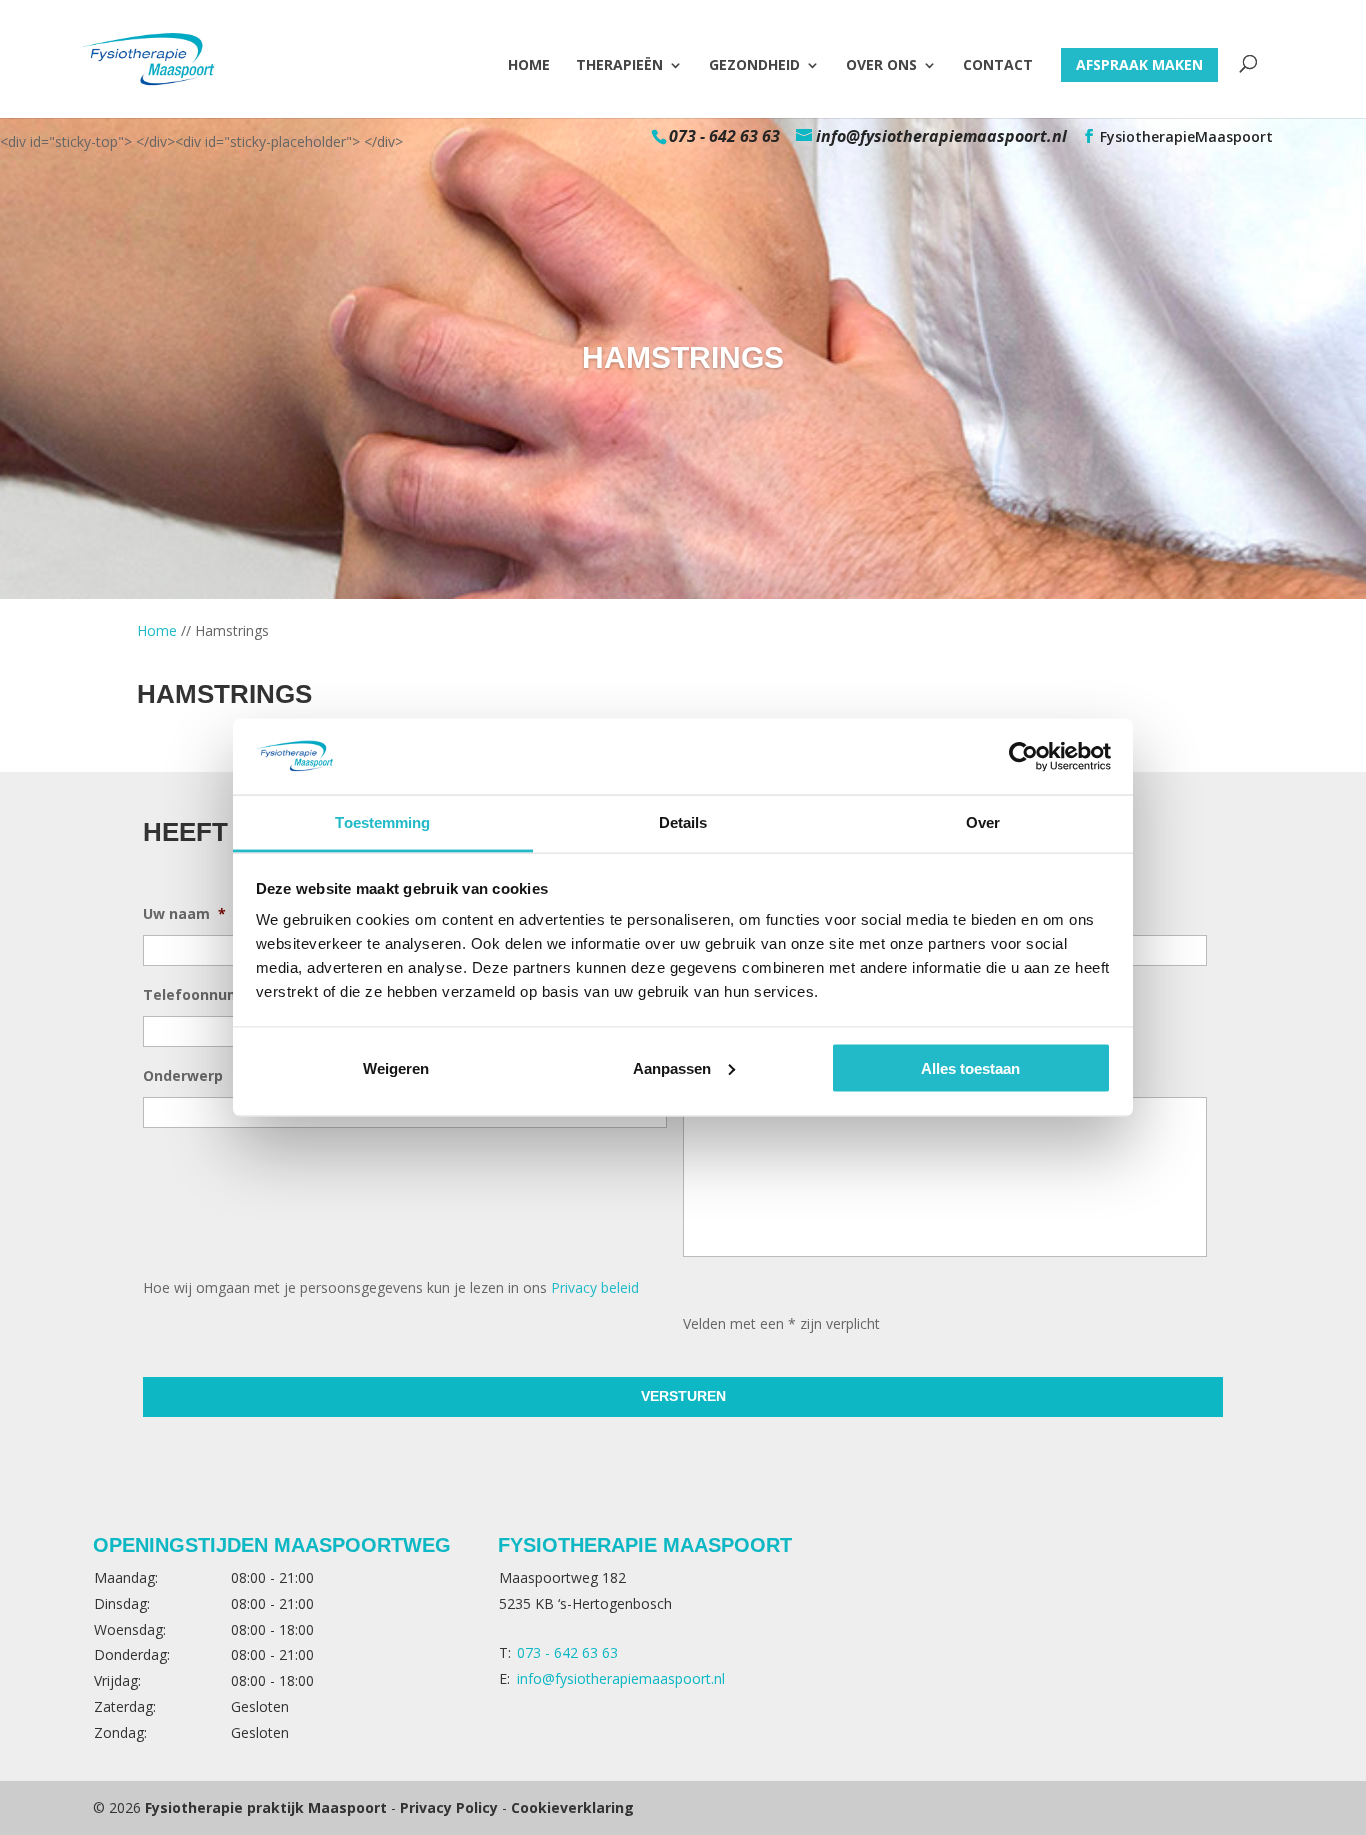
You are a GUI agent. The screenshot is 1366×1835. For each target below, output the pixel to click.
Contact (998, 66)
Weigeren (396, 1067)
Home (529, 66)
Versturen (683, 1396)
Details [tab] (683, 822)
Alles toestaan (970, 1067)
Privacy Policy (449, 1807)
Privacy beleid (595, 1287)
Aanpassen (672, 1067)
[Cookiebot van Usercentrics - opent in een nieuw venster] (1023, 756)
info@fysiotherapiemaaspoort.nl (621, 1678)
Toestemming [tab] (382, 822)
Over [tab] (983, 822)
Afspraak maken (1139, 64)
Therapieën (619, 66)
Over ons (881, 66)
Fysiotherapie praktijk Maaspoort (266, 1807)
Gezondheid (754, 66)
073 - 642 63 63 (724, 136)
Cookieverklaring (572, 1807)
